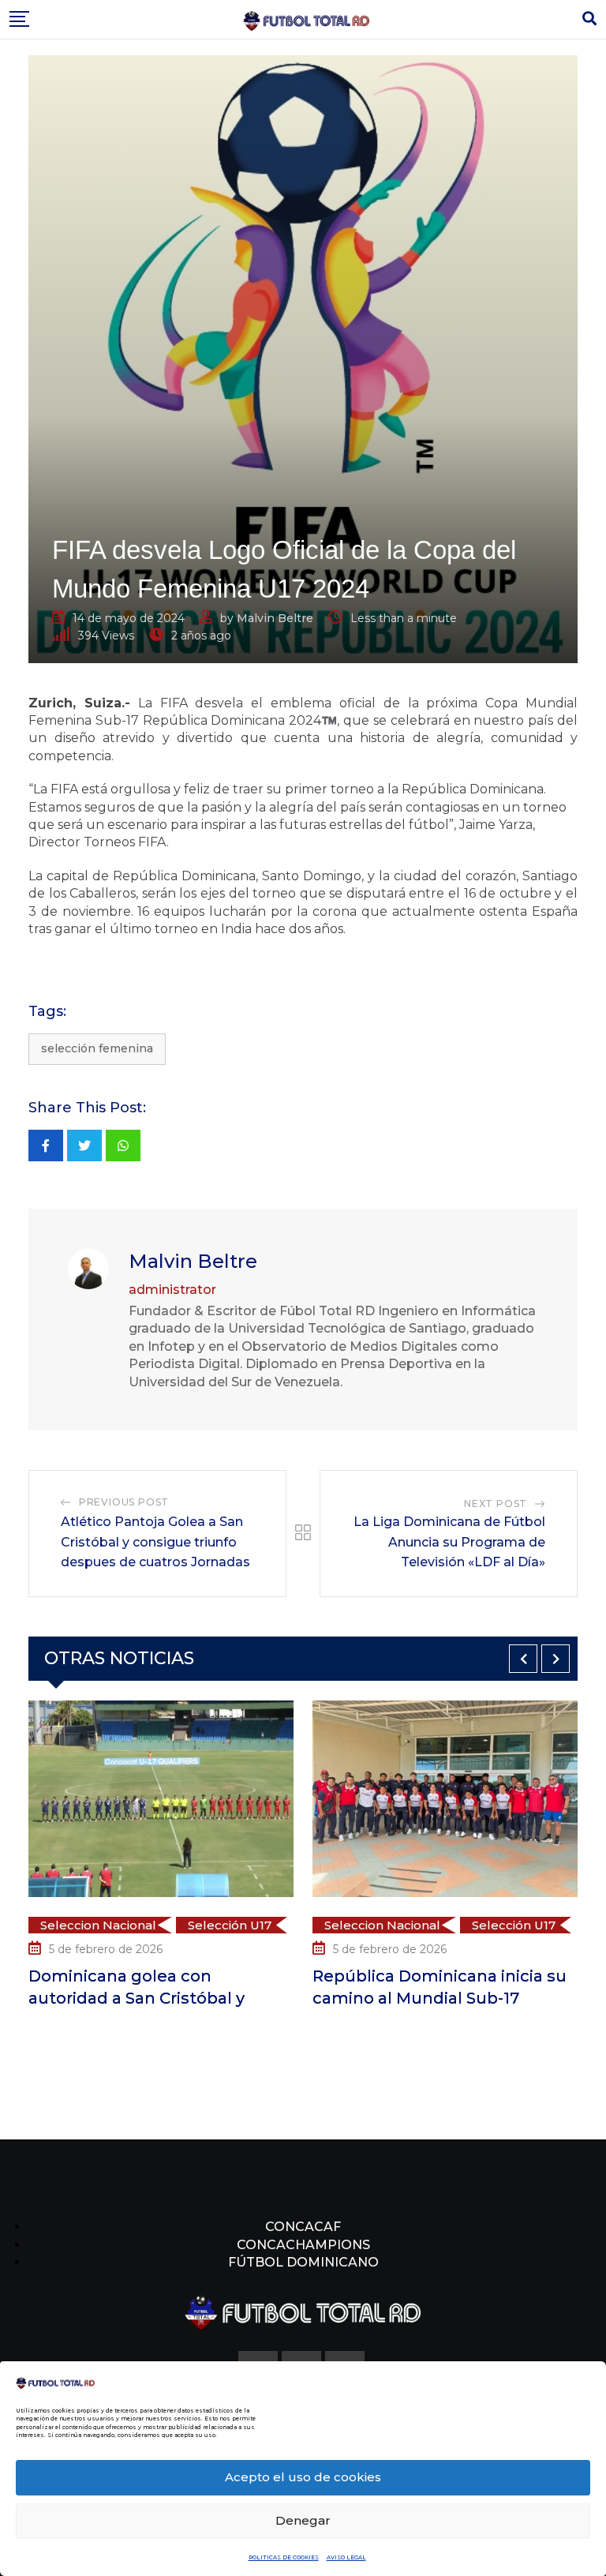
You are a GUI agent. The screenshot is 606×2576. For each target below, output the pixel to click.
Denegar (303, 2520)
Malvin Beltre (275, 618)
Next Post (496, 1504)
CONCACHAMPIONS (303, 2245)
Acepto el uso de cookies (303, 2477)
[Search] (589, 19)
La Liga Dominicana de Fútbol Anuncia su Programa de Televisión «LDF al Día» (449, 1542)
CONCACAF (303, 2227)
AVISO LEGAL (346, 2557)
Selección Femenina (97, 1048)
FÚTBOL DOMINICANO (303, 2262)
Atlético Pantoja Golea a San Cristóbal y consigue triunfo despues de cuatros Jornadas (155, 1542)
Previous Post (124, 1502)
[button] (523, 1659)
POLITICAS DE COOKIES (284, 2557)
